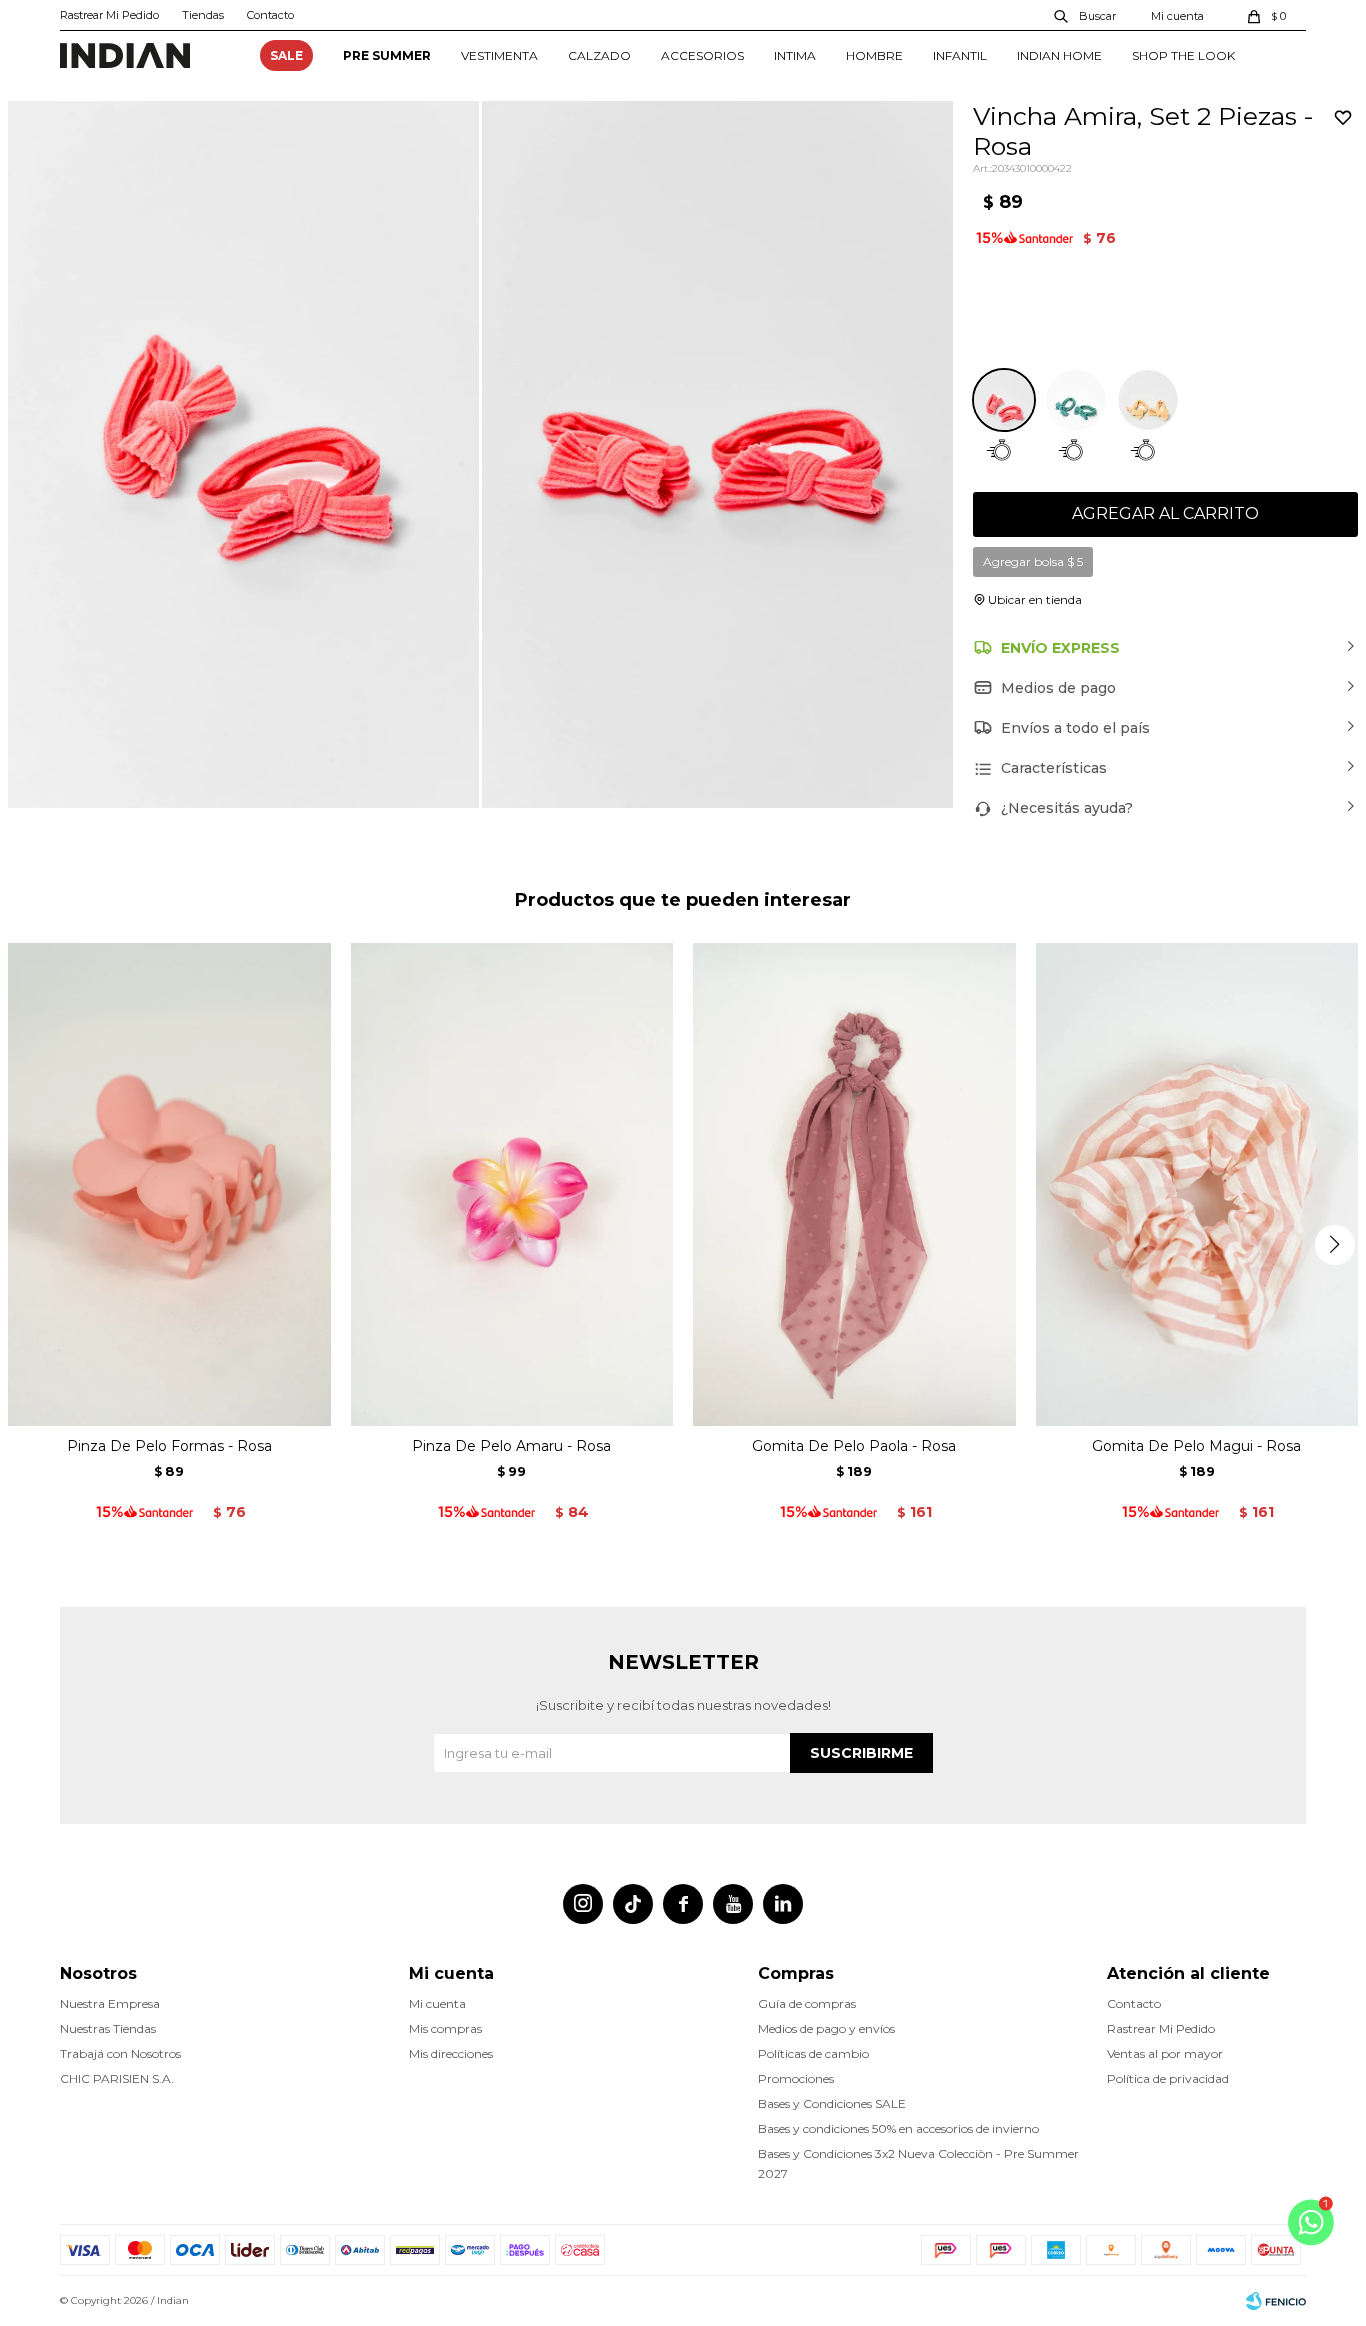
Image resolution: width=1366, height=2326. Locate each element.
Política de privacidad (1168, 2078)
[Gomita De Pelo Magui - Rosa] (1197, 1185)
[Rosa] (1004, 400)
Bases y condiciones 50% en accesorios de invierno (898, 2128)
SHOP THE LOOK (1183, 55)
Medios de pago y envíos (826, 2028)
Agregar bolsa (1033, 561)
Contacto (270, 15)
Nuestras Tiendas (108, 2028)
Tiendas (203, 15)
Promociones (796, 2078)
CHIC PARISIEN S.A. (117, 2078)
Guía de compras (807, 2003)
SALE (286, 55)
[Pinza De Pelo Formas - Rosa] (169, 1185)
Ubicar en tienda (1035, 599)
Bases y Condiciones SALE (832, 2103)
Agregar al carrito (1165, 513)
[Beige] (1148, 400)
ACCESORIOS (702, 55)
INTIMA (795, 55)
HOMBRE (874, 55)
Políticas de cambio (813, 2053)
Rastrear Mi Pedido (109, 15)
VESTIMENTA (499, 55)
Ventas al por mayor (1165, 2053)
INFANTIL (960, 55)
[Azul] (1076, 400)
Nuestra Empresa (110, 2003)
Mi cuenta (437, 2003)
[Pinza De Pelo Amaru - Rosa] (512, 1185)
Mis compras (445, 2028)
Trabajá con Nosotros (120, 2053)
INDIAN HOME (1059, 55)
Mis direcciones (451, 2053)
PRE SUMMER (387, 55)
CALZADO (599, 55)
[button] (1086, 15)
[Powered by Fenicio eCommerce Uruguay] (1276, 2301)
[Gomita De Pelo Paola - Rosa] (854, 1185)
